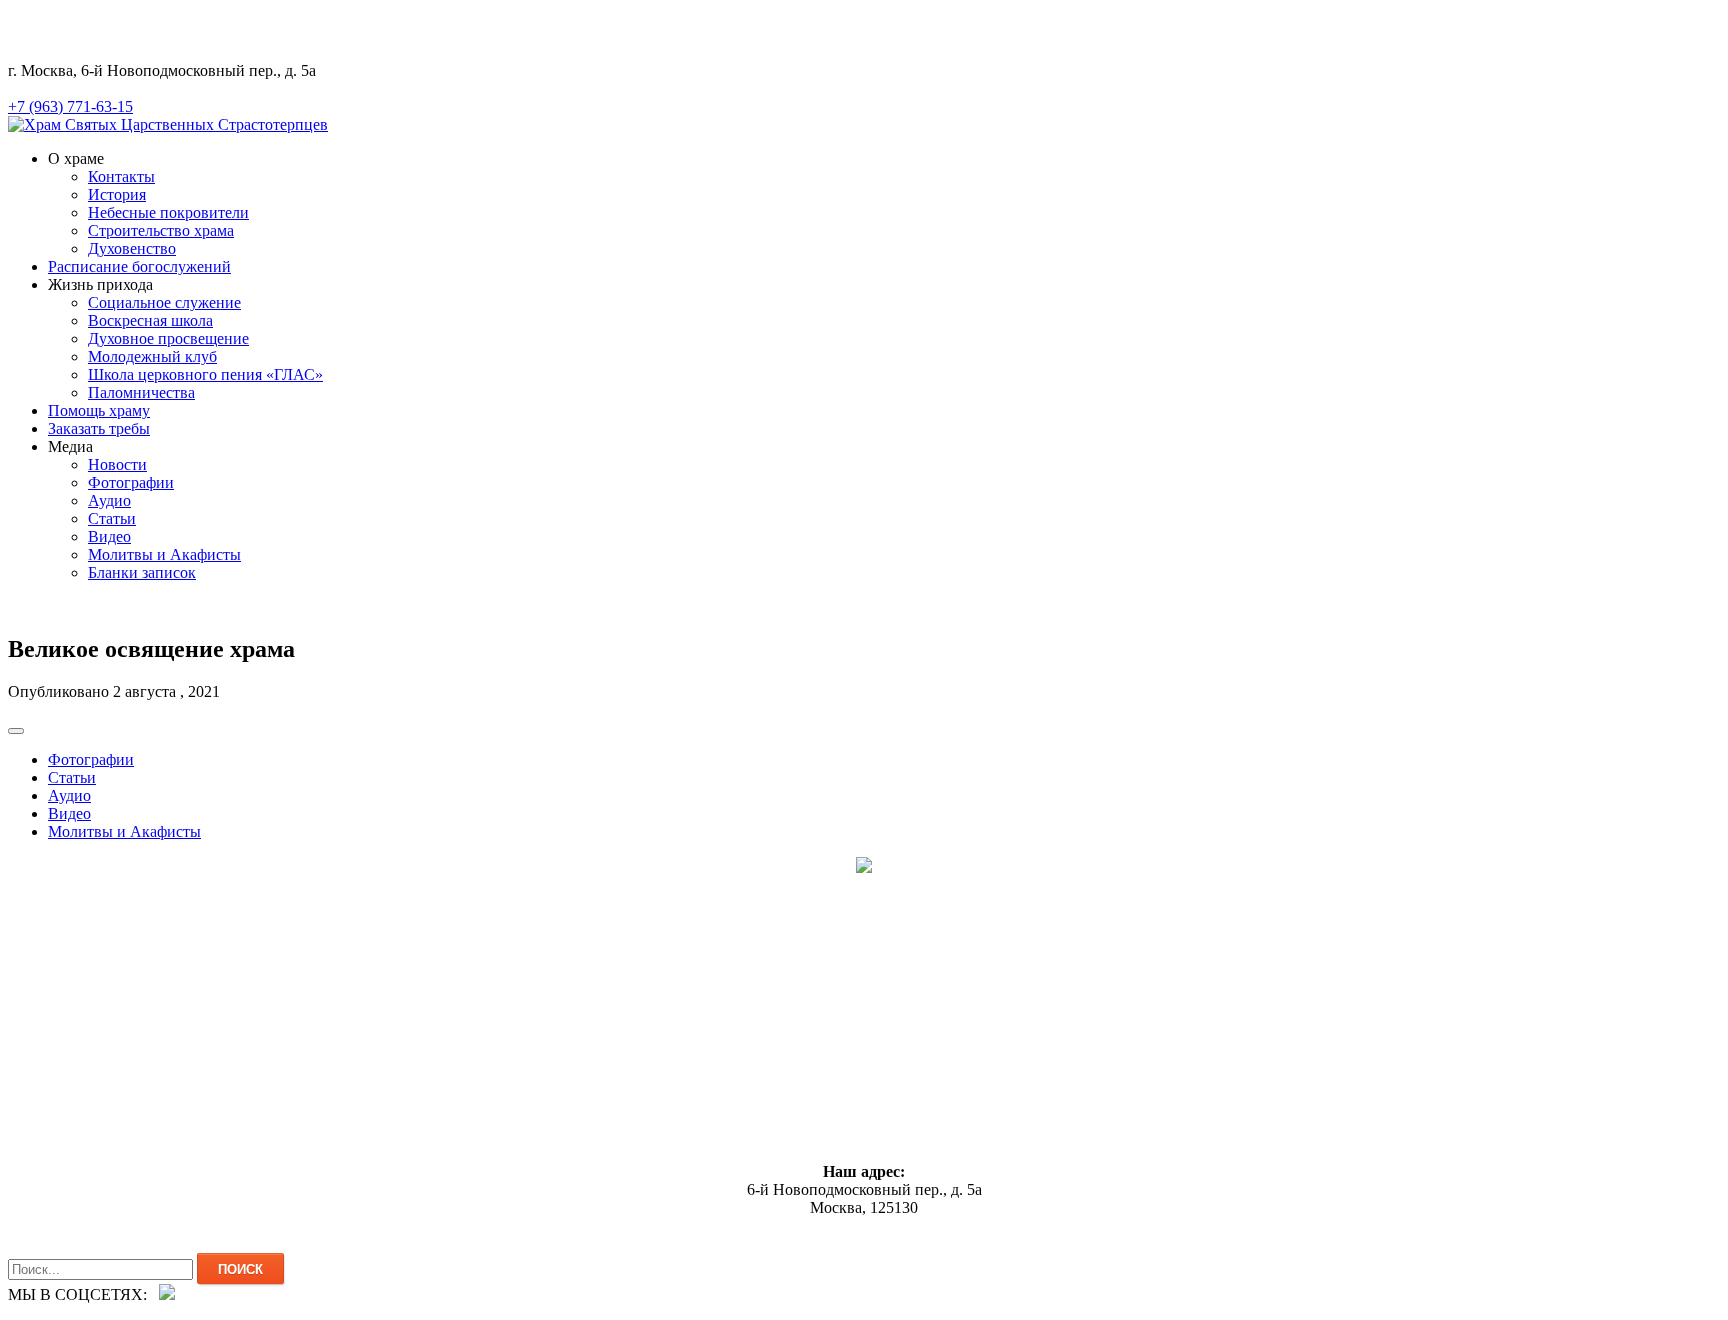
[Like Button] (16, 731)
